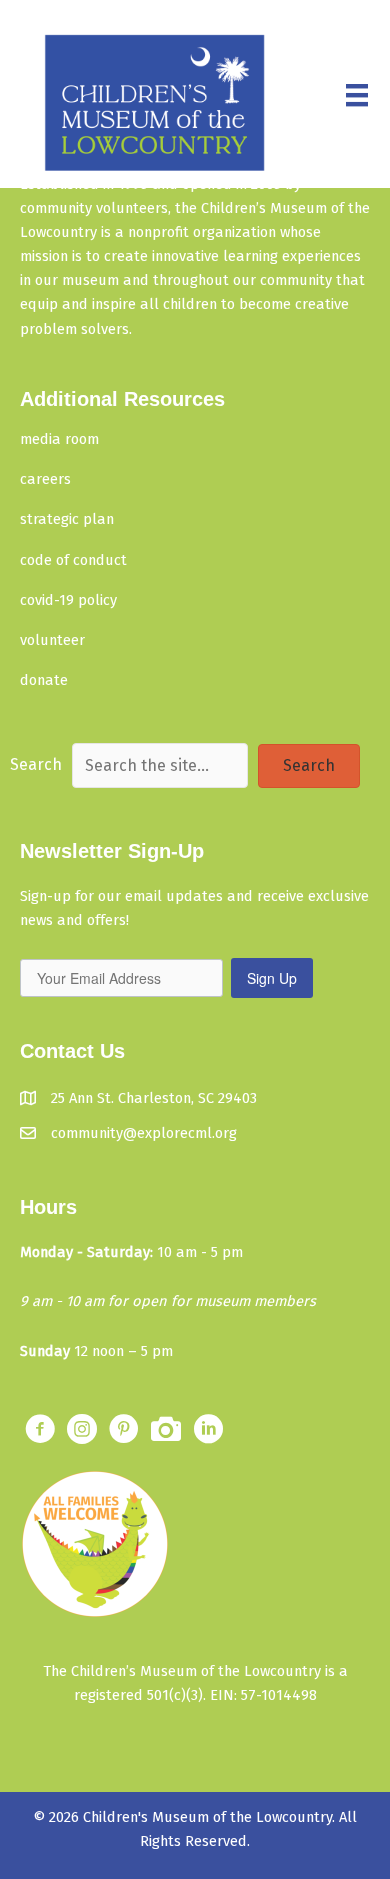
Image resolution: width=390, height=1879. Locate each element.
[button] (309, 766)
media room (59, 439)
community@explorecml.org (144, 1133)
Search (36, 764)
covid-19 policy (68, 600)
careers (45, 479)
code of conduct (73, 560)
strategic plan (67, 519)
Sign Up (272, 978)
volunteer (52, 640)
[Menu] (357, 95)
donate (44, 680)
